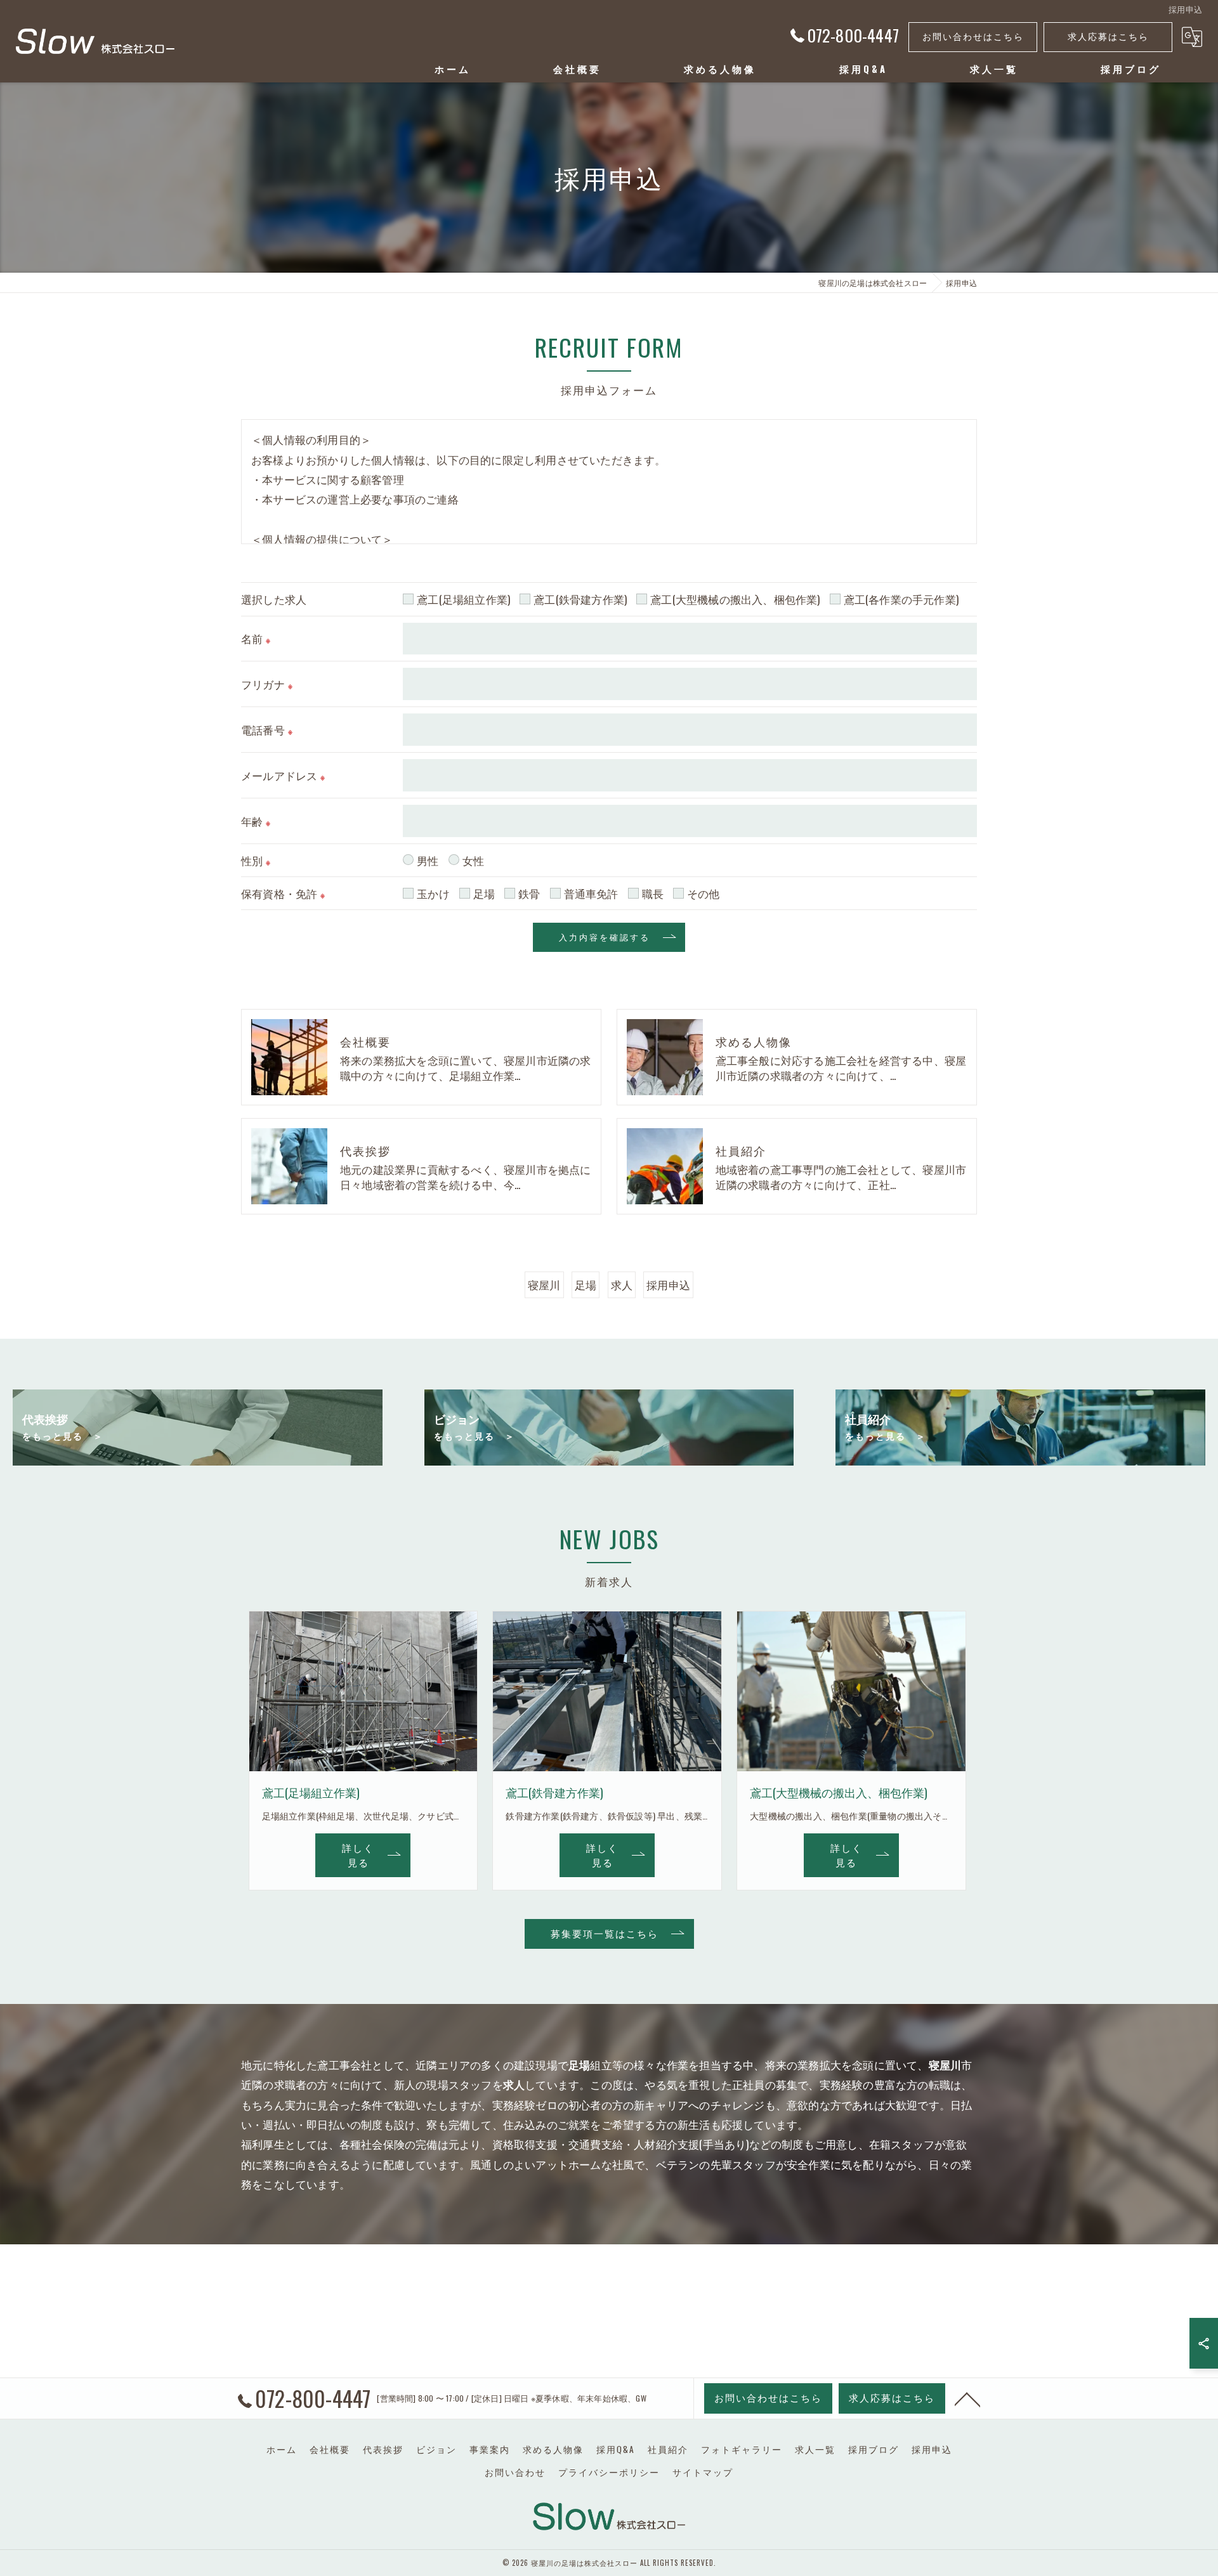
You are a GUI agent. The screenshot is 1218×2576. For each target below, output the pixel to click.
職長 (653, 893)
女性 (473, 860)
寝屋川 (544, 1285)
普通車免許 (591, 893)
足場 (484, 893)
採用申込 (668, 1285)
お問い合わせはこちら (973, 36)
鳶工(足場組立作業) (463, 599)
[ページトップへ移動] (967, 2398)
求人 (622, 1285)
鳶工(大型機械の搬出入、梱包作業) (735, 599)
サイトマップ (703, 2472)
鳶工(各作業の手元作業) (901, 599)
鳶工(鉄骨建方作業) (580, 599)
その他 (704, 893)
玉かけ (433, 893)
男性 (428, 860)
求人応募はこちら (1108, 36)
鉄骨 (529, 893)
